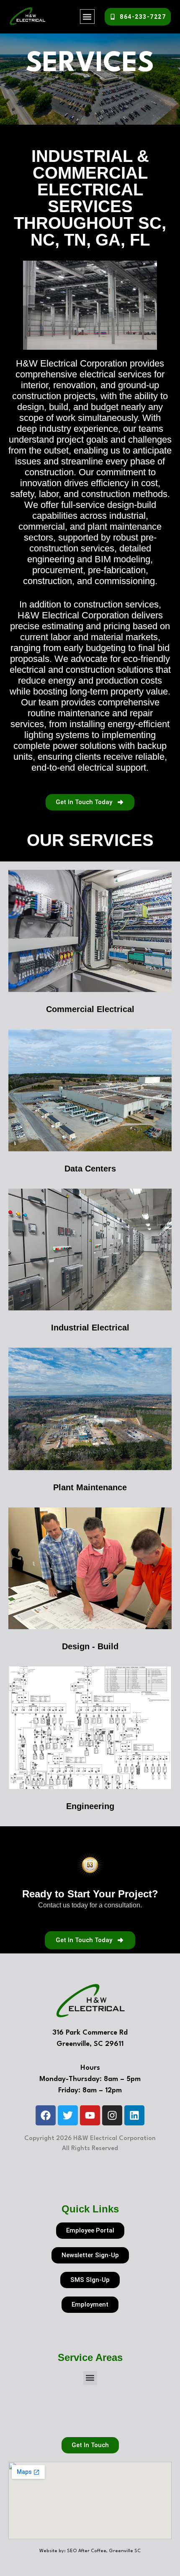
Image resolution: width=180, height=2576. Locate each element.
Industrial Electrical (90, 1328)
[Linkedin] (134, 2115)
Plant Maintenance (90, 1487)
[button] (87, 17)
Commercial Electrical (90, 1009)
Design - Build (90, 1646)
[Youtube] (90, 2115)
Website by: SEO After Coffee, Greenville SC (90, 2551)
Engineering (90, 1806)
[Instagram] (112, 2115)
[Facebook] (46, 2115)
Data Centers (90, 1169)
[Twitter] (68, 2115)
